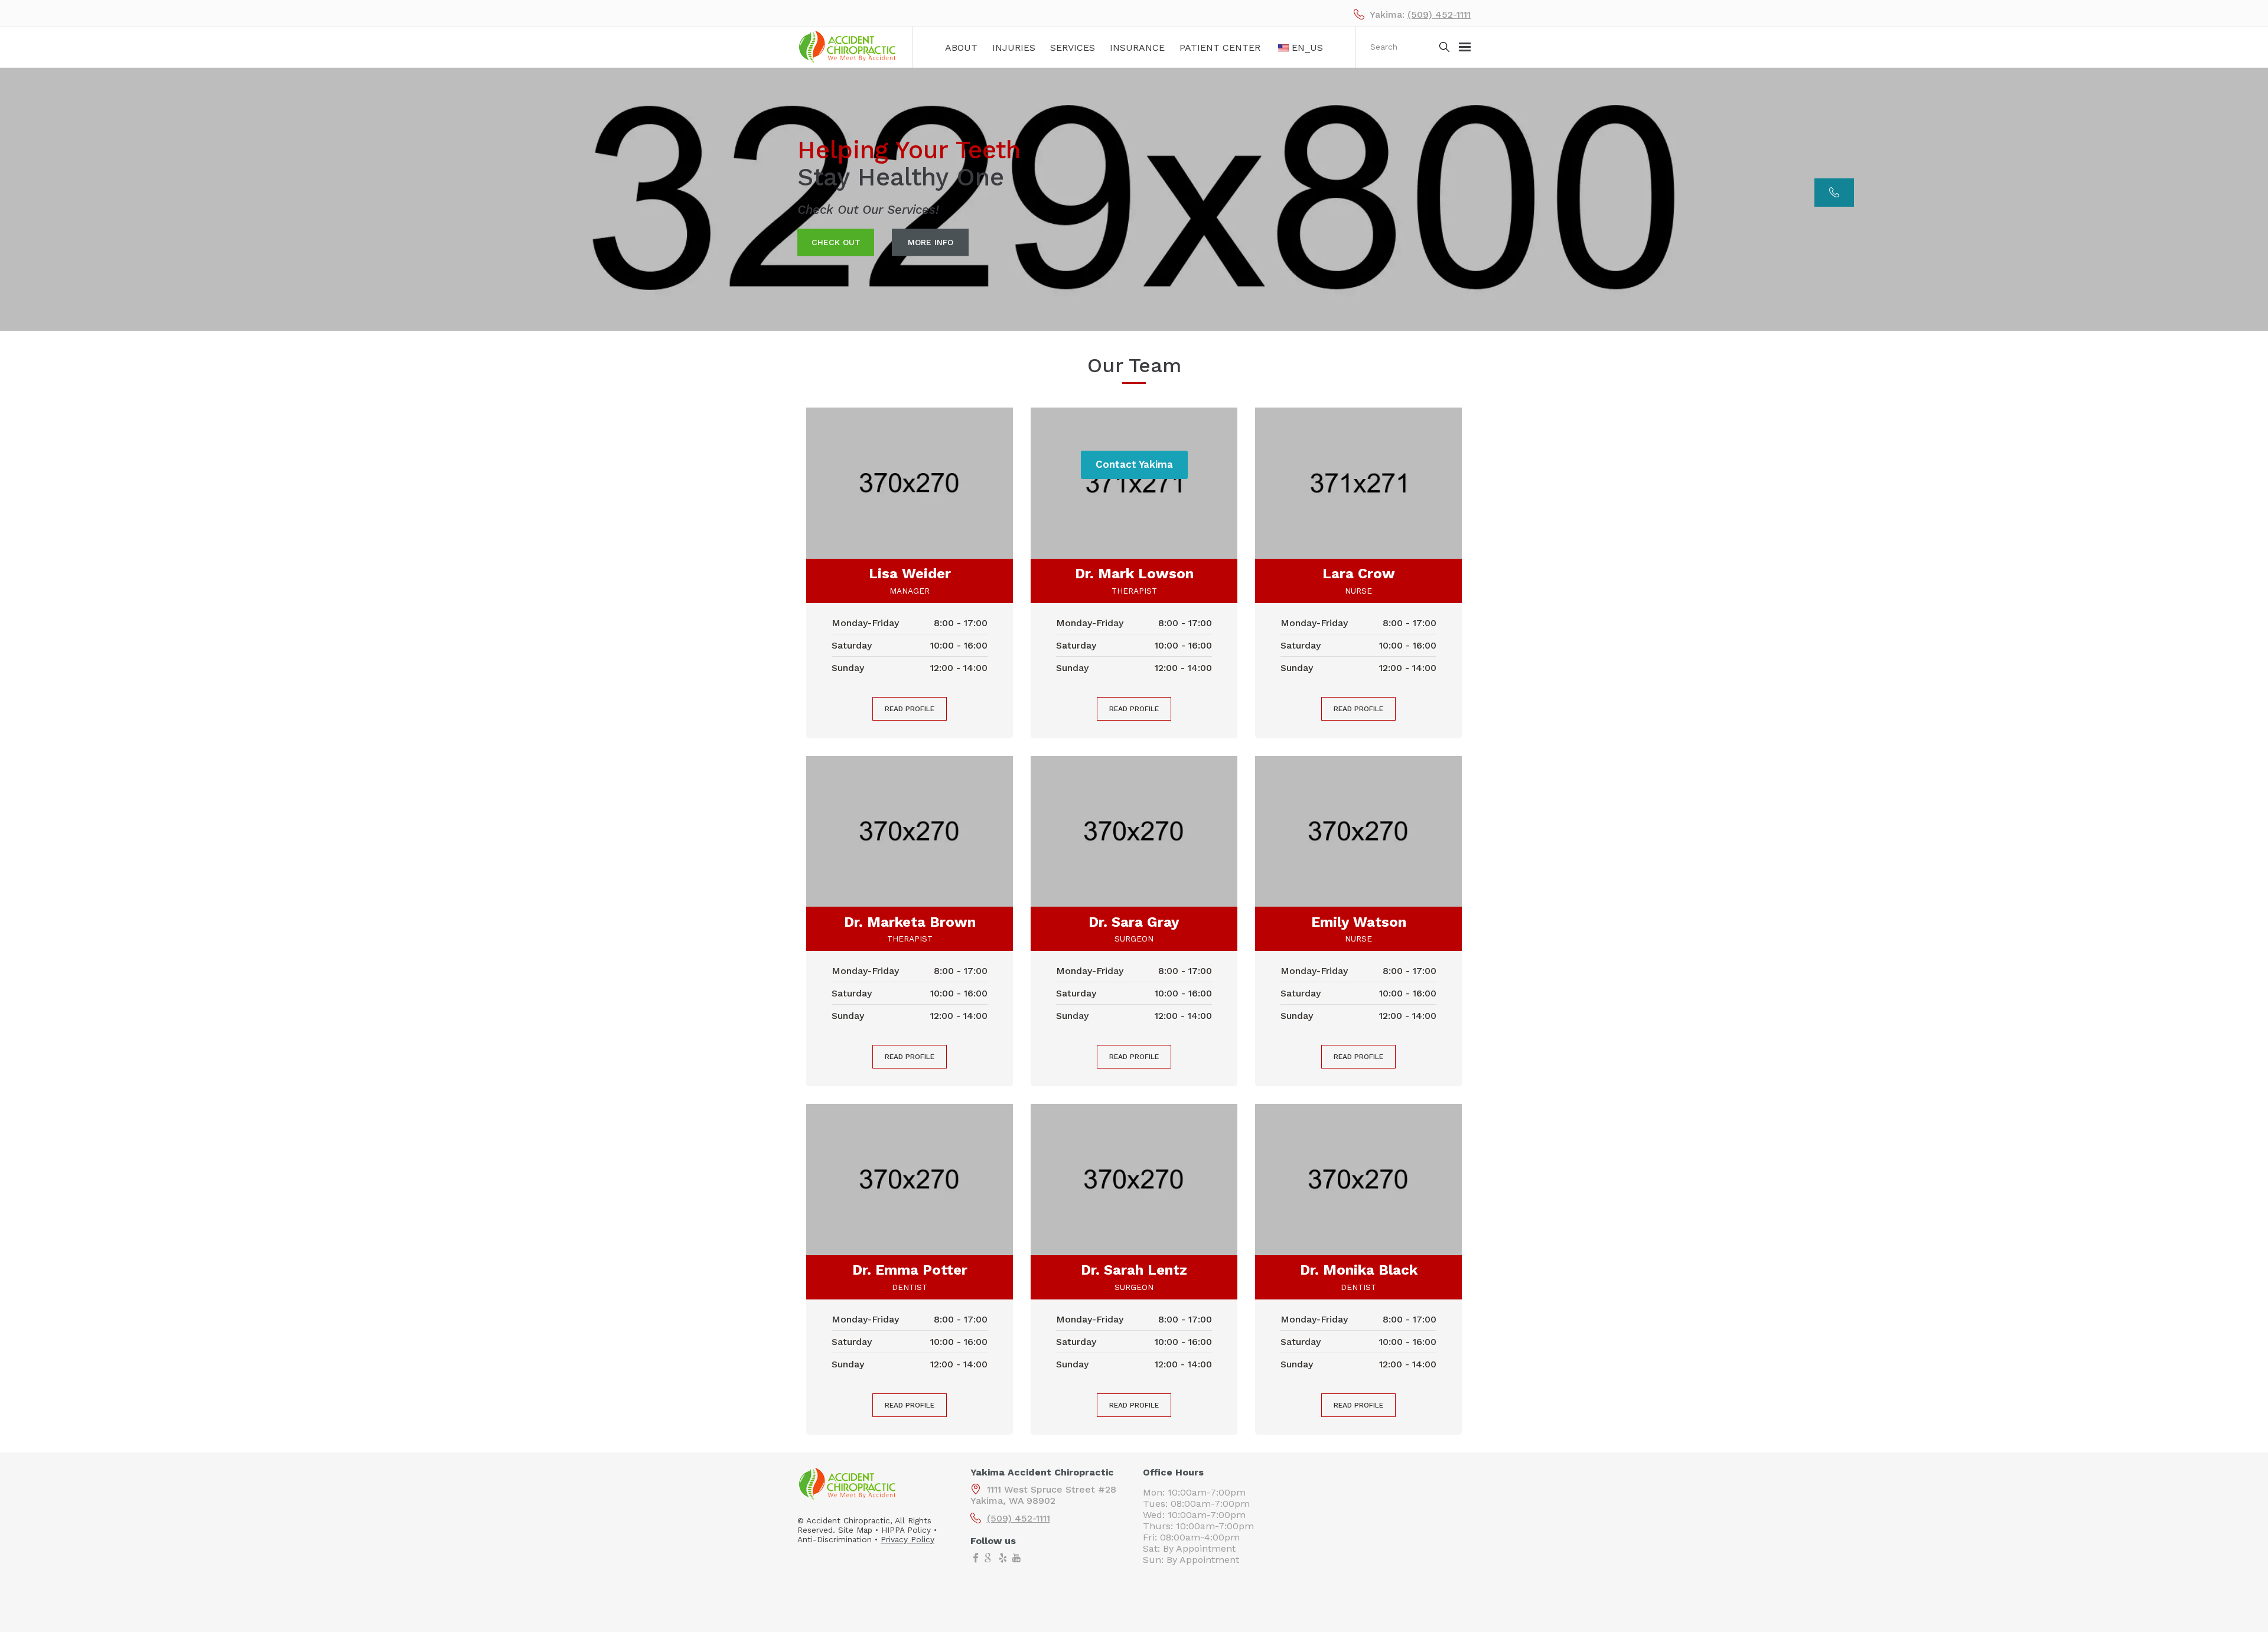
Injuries (1014, 48)
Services (1073, 48)
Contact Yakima (1134, 464)
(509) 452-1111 (1439, 14)
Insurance (1137, 48)
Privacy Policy (907, 1539)
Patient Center (1220, 48)
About (961, 48)
